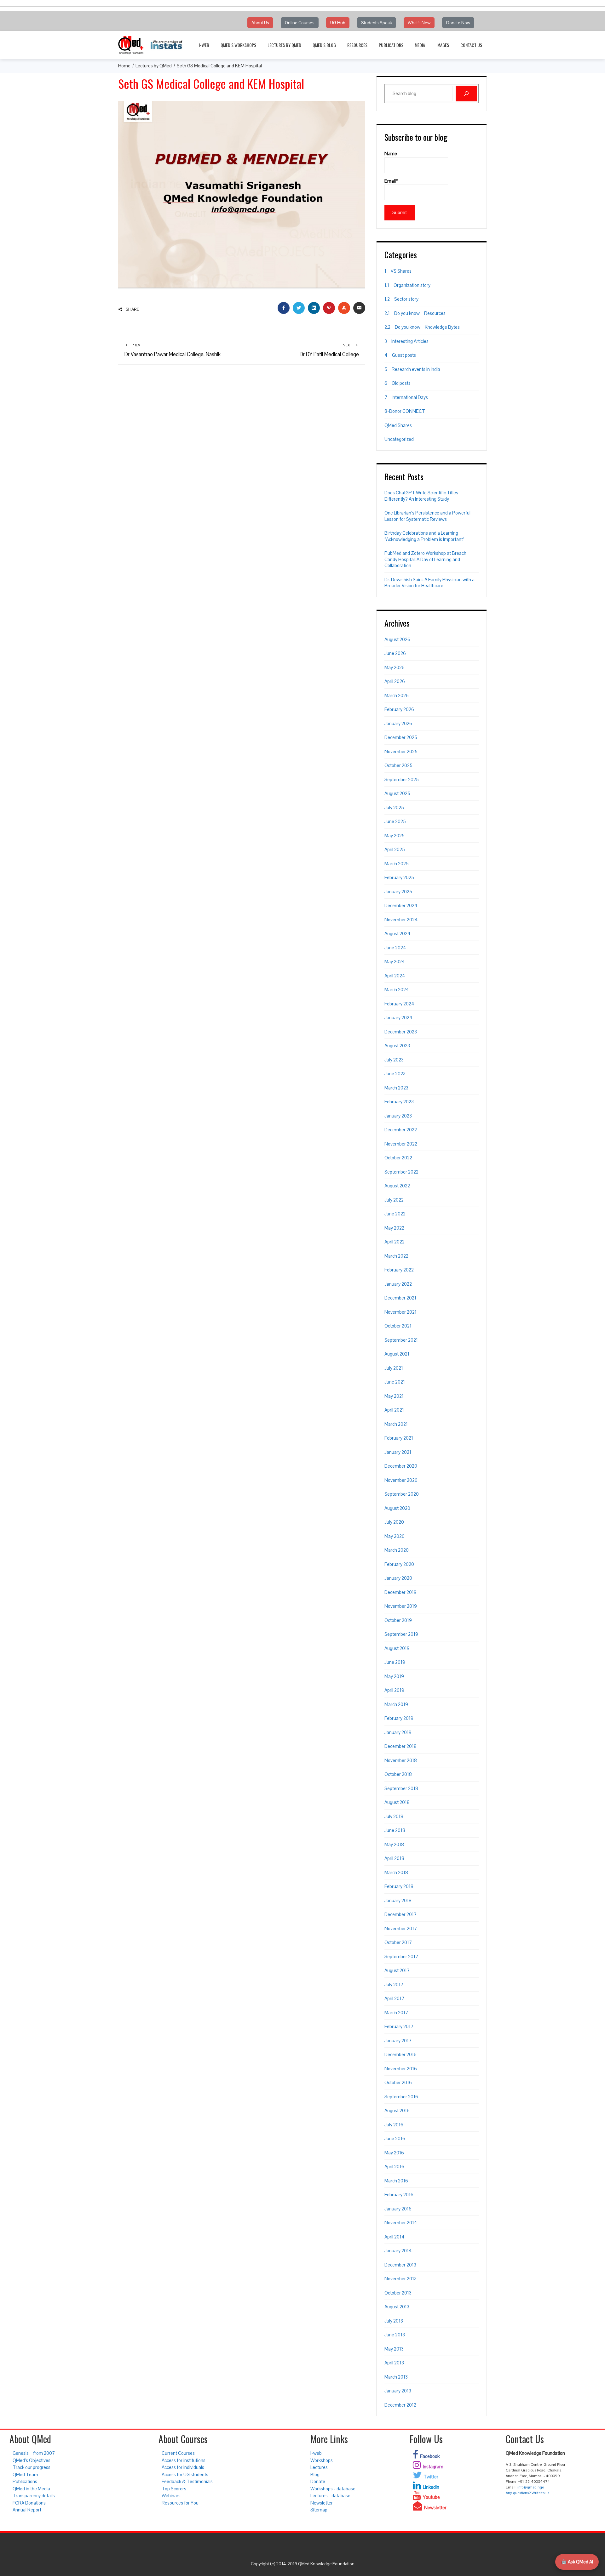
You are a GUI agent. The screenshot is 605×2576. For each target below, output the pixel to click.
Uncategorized (399, 439)
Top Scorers (174, 2489)
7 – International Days (406, 397)
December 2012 (400, 2405)
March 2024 (397, 989)
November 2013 (400, 2279)
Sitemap (319, 2510)
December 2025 (401, 737)
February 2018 (399, 1886)
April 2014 (395, 2237)
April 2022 (395, 1242)
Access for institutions (184, 2460)
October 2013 (398, 2293)
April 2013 (394, 2363)
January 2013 (398, 2391)
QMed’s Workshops (238, 45)
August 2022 (397, 1186)
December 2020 (401, 1466)
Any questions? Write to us (527, 2493)
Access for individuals (183, 2467)
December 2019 (400, 1592)
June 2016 (395, 2138)
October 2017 (398, 1942)
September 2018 (401, 1788)
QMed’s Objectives (32, 2460)
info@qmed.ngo (531, 2487)
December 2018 (400, 1746)
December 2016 (400, 2054)
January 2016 (398, 2209)
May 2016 (394, 2153)
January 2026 (398, 723)
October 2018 (398, 1774)
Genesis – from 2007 (34, 2453)
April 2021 (394, 1410)
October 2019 (398, 1620)
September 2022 (401, 1172)
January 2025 (398, 892)
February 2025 (399, 877)
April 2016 (394, 2167)
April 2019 (394, 1690)
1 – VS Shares (398, 271)
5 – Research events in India (412, 369)
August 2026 (397, 639)
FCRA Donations (29, 2503)
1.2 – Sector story (401, 299)
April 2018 (394, 1858)
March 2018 (396, 1872)
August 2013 (397, 2307)
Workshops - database (333, 2489)
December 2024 (401, 905)
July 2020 (394, 1522)
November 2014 (401, 2223)
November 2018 (401, 1760)
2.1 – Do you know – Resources (415, 313)
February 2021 (399, 1438)
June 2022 (395, 1214)
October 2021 (398, 1326)
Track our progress (32, 2467)
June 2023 (395, 1074)
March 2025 (397, 864)
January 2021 (398, 1452)
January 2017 (398, 2041)
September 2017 (401, 1956)
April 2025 (395, 849)
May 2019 (394, 1676)
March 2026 (397, 695)
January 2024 (398, 1018)
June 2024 (395, 948)
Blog (315, 2474)
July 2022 (394, 1200)
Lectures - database (330, 2496)
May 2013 (394, 2349)
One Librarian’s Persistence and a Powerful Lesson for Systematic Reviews (427, 516)
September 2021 (401, 1340)
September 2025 (402, 779)
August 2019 (397, 1648)
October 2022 (398, 1158)
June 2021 (395, 1382)
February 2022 (399, 1270)
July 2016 (394, 2125)
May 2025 (395, 836)
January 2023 (398, 1116)
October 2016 (398, 2082)
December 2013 (400, 2265)
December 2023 (401, 1032)
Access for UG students (185, 2474)
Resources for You (180, 2503)
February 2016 (399, 2195)
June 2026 (395, 653)
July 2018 (394, 1816)
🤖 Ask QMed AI (577, 2562)
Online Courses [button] (300, 23)
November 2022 (401, 1144)
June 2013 (395, 2335)
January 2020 (398, 1578)
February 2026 (399, 709)
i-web (204, 45)
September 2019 (401, 1634)
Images (443, 45)
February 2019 (399, 1718)
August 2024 (398, 933)
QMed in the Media (31, 2489)
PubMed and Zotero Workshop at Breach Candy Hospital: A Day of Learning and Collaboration (425, 559)
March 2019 (396, 1704)
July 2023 (394, 1060)
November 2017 (401, 1928)
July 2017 (394, 1985)
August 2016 (397, 2110)
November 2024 (401, 920)
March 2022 (396, 1256)
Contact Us (471, 45)
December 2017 (400, 1914)
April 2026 (395, 681)
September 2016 (401, 2097)
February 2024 (399, 1004)
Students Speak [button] (377, 23)
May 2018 (394, 1844)
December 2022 (401, 1130)
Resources (357, 45)
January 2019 (398, 1732)
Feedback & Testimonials (187, 2481)
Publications (391, 45)
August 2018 (397, 1802)
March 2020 (397, 1550)
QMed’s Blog (324, 45)
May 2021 (394, 1396)
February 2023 (399, 1102)
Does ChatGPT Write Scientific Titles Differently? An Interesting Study (421, 496)
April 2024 (395, 976)
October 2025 (398, 765)
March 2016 (396, 2181)
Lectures (319, 2467)
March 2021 (396, 1424)
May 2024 (395, 961)
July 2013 (394, 2321)
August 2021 (397, 1354)
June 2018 (395, 1830)
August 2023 (397, 1046)
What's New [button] (419, 23)
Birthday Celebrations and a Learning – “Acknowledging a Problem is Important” (424, 536)
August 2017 (397, 1970)
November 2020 (401, 1480)
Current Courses (178, 2453)
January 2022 (398, 1284)
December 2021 (400, 1298)
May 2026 (395, 667)
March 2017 (396, 2013)
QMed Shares (398, 425)
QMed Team (25, 2474)
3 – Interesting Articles (406, 341)
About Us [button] (260, 23)
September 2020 (402, 1494)
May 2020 (395, 1536)
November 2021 (400, 1312)
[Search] (466, 94)
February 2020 (399, 1564)
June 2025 (395, 821)
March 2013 (396, 2377)
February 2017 (399, 2026)
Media (420, 45)
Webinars (171, 2496)
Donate (318, 2481)
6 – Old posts (398, 383)
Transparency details (34, 2496)
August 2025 (397, 793)
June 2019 (395, 1662)
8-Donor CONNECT (405, 411)
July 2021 (394, 1368)
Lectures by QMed (284, 45)
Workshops (322, 2460)
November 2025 (401, 751)
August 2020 (397, 1508)
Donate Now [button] (458, 23)
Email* (391, 181)
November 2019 (401, 1606)
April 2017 (394, 1998)
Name (391, 154)
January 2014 (398, 2251)
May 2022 (394, 1228)
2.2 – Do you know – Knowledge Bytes (422, 327)
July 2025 (394, 807)
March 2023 (396, 1088)
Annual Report (27, 2510)
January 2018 (398, 1900)
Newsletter (322, 2503)
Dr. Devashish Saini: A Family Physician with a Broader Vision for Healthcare (429, 583)
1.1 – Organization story (407, 285)
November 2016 (401, 2069)
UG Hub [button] (338, 23)
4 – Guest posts (400, 355)
